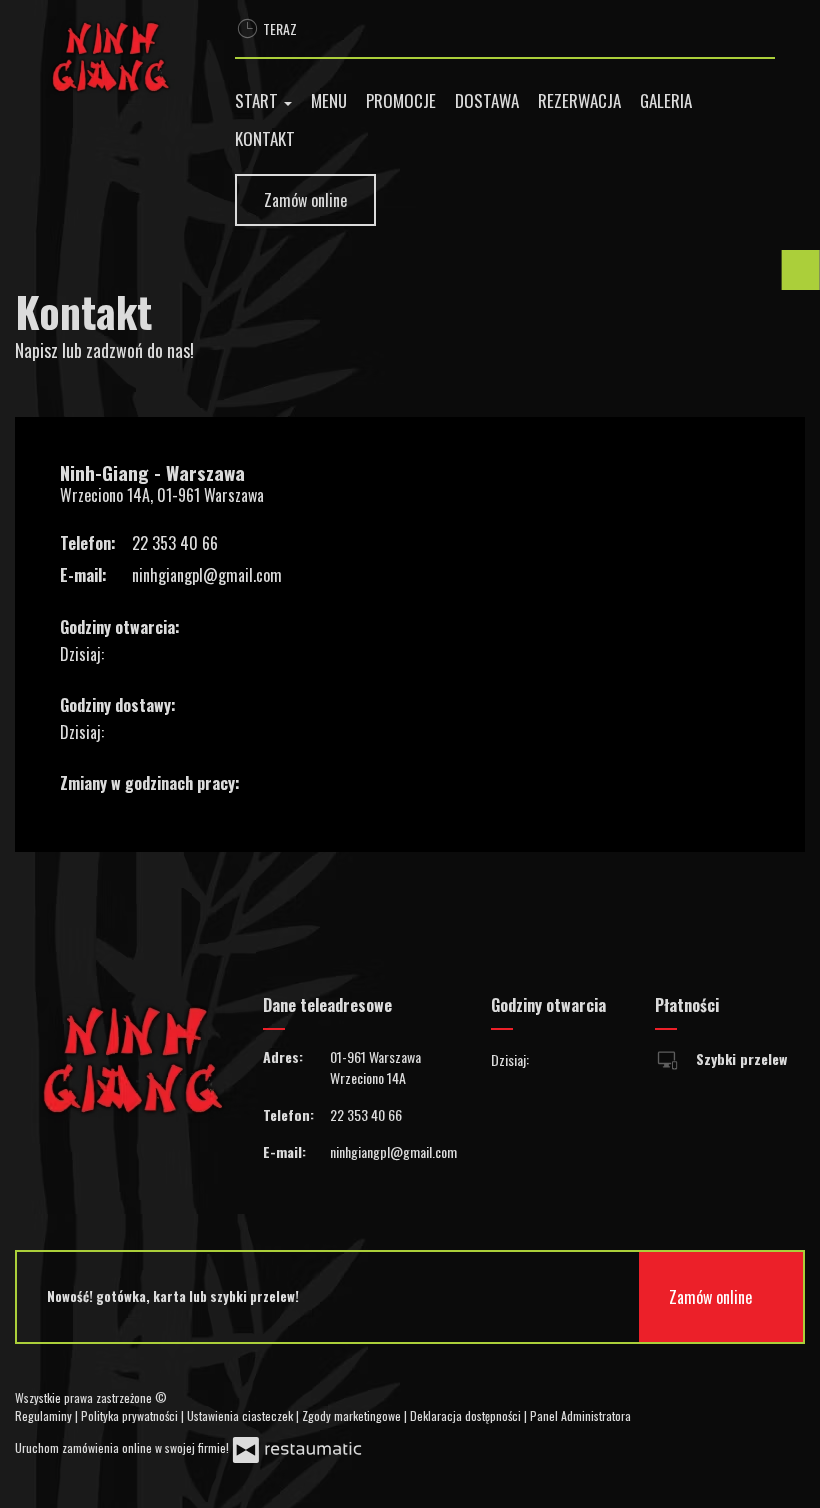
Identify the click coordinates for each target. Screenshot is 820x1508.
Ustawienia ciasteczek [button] (241, 1415)
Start (258, 100)
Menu (329, 100)
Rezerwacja (579, 100)
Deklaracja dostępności (467, 1415)
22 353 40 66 (175, 543)
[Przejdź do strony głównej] (110, 57)
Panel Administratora (580, 1415)
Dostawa (487, 100)
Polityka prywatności (131, 1415)
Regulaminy (45, 1415)
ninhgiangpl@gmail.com (207, 575)
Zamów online (305, 200)
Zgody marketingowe (353, 1415)
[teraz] (134, 654)
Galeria (666, 100)
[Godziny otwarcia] (165, 654)
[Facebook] (663, 1406)
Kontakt (265, 138)
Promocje (401, 100)
